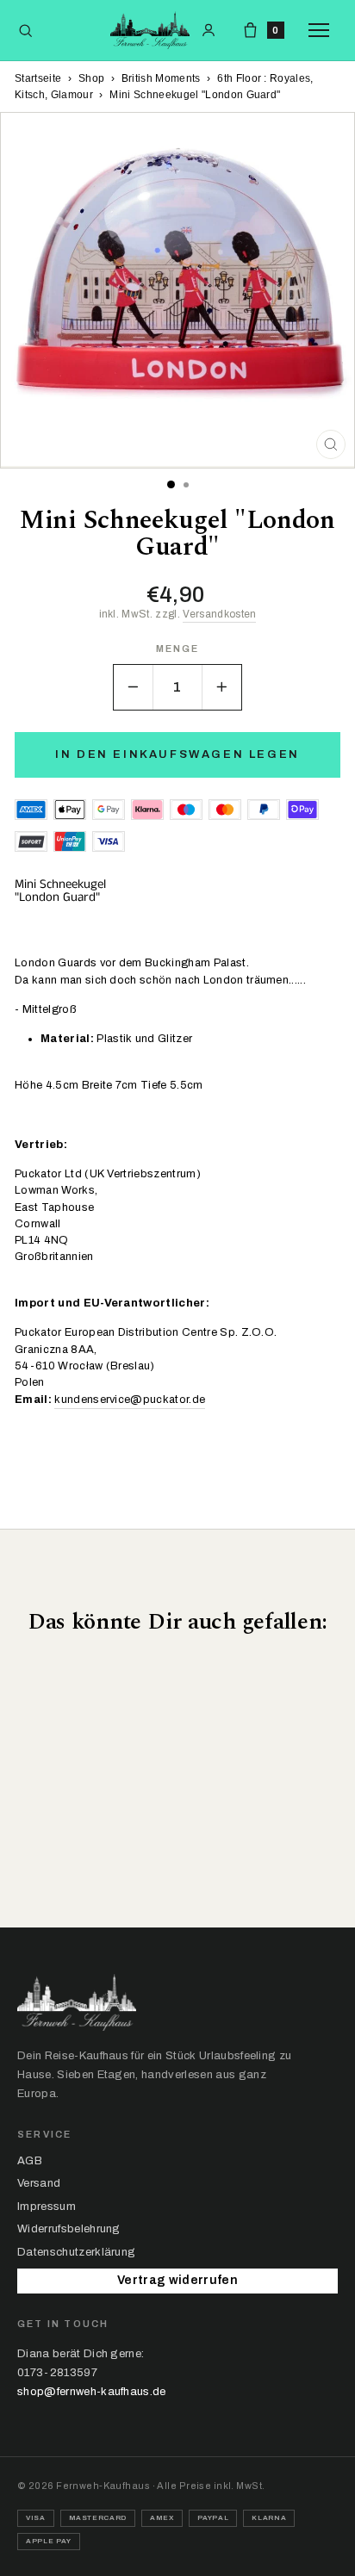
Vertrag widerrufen (177, 2280)
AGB (30, 2161)
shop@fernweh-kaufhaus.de (92, 2392)
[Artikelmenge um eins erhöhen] (221, 687)
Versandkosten (219, 614)
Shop (91, 78)
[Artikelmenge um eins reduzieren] (134, 687)
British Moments (161, 78)
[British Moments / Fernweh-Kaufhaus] (150, 30)
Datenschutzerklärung (76, 2252)
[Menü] (323, 30)
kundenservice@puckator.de (130, 1400)
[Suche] (25, 31)
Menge (178, 649)
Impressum (47, 2207)
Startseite (38, 78)
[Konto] (209, 30)
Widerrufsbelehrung (69, 2229)
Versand (39, 2183)
